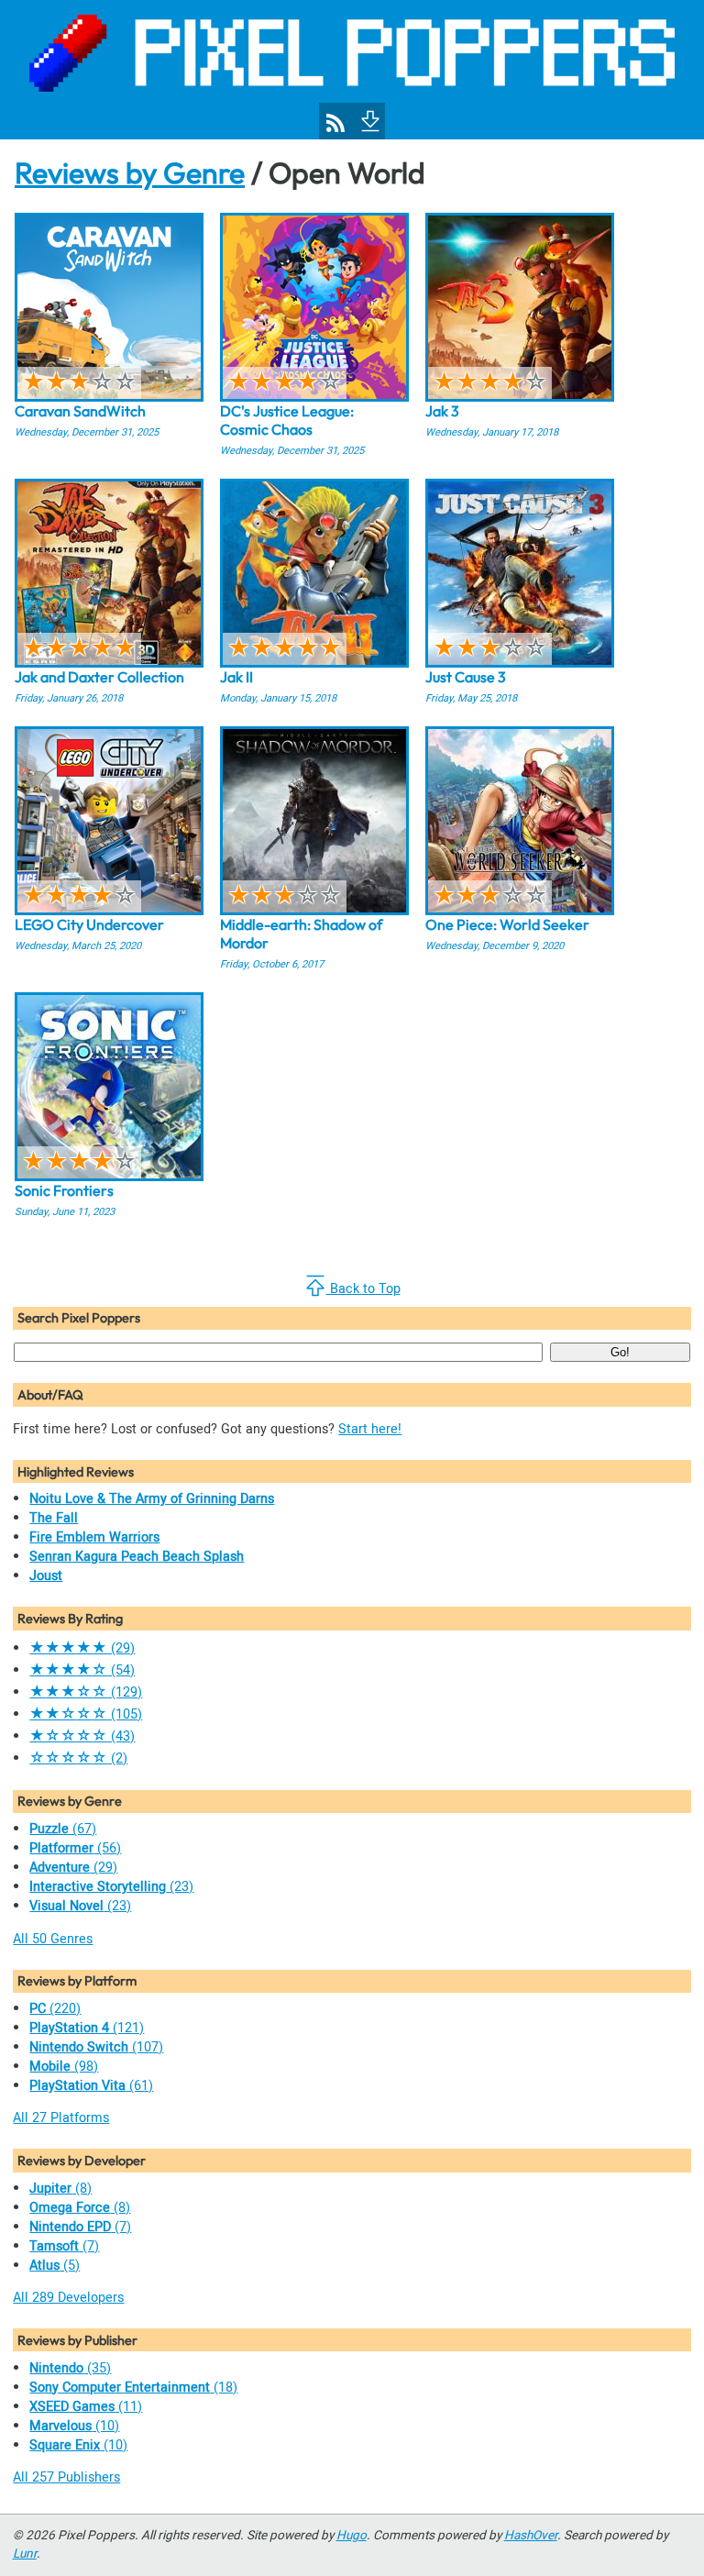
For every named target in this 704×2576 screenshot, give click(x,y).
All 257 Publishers (66, 2477)
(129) (86, 1692)
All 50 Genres (53, 1939)
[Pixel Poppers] (352, 70)
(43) (82, 1736)
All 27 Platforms (61, 2118)
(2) (78, 1758)
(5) (55, 2266)
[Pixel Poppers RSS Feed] (335, 123)
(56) (75, 1848)
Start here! (370, 1429)
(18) (133, 2388)
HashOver (531, 2536)
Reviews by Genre (130, 172)
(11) (86, 2407)
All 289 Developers (68, 2298)
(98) (64, 2067)
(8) (60, 2189)
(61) (91, 2086)
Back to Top (363, 1289)
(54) (82, 1670)
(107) (96, 2047)
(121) (87, 2028)
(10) (74, 2426)
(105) (86, 1714)
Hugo (352, 2536)
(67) (63, 1829)
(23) (111, 1887)
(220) (55, 2009)
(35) (70, 2368)
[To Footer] (368, 119)
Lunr (25, 2554)
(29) (82, 1648)
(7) (80, 2227)
